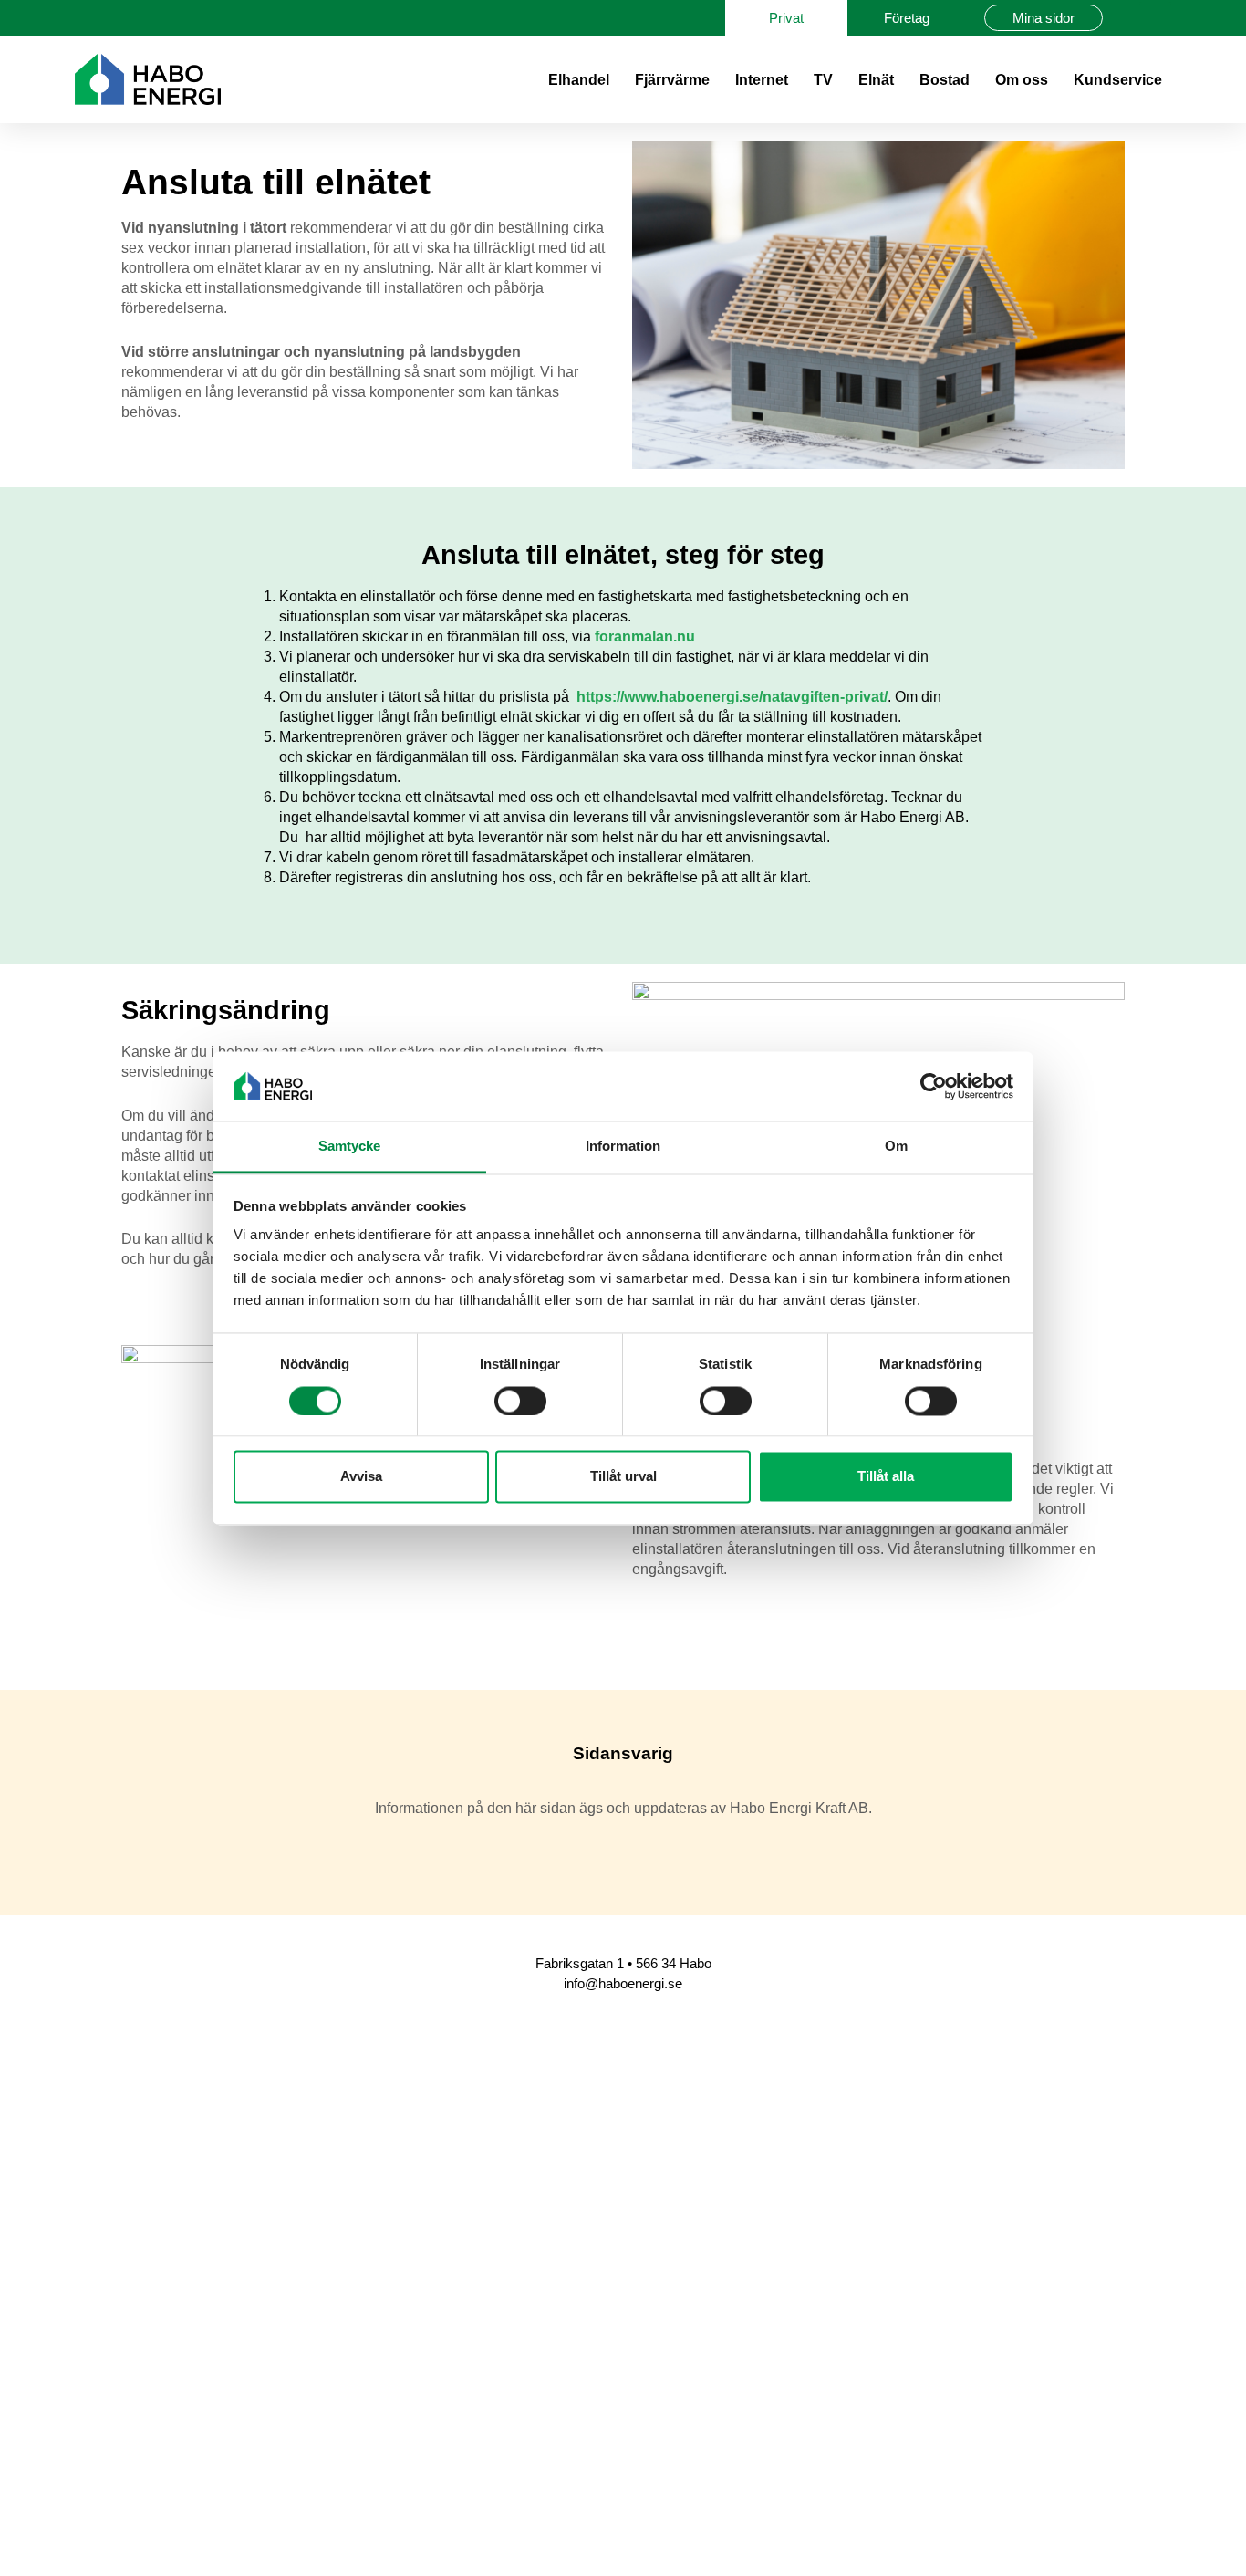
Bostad (945, 80)
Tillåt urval (623, 1477)
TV (823, 80)
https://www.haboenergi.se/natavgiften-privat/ (732, 697)
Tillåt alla (886, 1477)
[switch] (520, 1401)
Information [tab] (623, 1147)
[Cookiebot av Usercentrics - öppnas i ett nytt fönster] (934, 1086)
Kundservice (1118, 80)
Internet (762, 80)
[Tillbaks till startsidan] (148, 79)
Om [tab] (896, 1147)
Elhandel (579, 80)
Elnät (876, 80)
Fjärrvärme (672, 80)
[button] (1155, 18)
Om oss (1022, 80)
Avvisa (361, 1477)
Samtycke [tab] (350, 1147)
